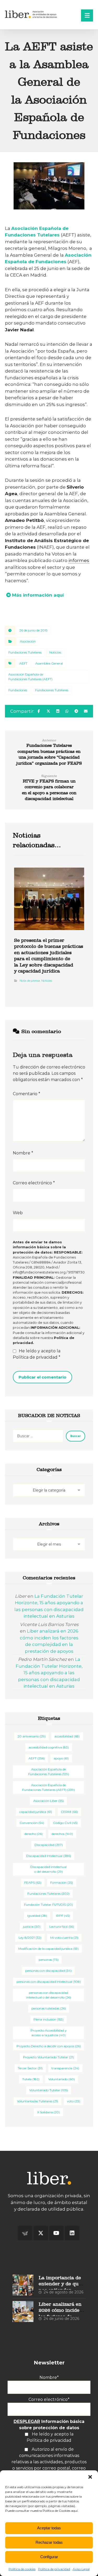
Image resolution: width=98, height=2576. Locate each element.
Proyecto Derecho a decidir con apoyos (49, 2046)
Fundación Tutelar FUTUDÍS (48, 1905)
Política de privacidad (54, 2569)
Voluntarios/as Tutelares (38, 2101)
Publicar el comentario (42, 1377)
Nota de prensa (30, 981)
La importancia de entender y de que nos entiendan (60, 2284)
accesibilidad (67, 1736)
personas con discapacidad (48, 1971)
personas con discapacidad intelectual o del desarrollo (49, 1995)
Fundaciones (18, 690)
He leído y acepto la (37, 1354)
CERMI (69, 1812)
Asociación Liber (48, 1801)
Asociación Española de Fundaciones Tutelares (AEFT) (30, 677)
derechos (62, 1834)
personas (49, 1960)
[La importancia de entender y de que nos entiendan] (23, 2285)
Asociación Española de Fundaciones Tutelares (49, 1772)
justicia (32, 1927)
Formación (62, 1883)
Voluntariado (62, 2079)
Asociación (28, 641)
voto (74, 2101)
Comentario (27, 1094)
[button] (90, 2477)
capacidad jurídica (36, 1812)
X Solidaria (48, 2112)
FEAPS (33, 1883)
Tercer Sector (30, 2068)
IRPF (63, 1916)
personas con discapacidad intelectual (49, 1982)
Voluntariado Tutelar (49, 2090)
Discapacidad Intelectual (49, 1856)
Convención (32, 1823)
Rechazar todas (49, 2542)
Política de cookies (22, 2569)
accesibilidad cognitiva (49, 1747)
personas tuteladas (49, 2008)
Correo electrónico (34, 1183)
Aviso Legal (81, 2569)
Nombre (23, 1153)
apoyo (61, 1758)
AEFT (23, 663)
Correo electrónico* (49, 2399)
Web (18, 1213)
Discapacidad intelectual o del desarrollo (48, 1869)
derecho (33, 1834)
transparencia (65, 2068)
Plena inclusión (48, 2019)
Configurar (49, 2557)
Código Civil (65, 1823)
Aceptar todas (49, 2528)
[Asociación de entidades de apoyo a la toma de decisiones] (32, 14)
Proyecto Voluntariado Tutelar (48, 2057)
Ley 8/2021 (30, 1938)
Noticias (55, 652)
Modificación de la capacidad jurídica (48, 1949)
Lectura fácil (62, 1927)
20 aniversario (31, 1736)
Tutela (31, 2079)
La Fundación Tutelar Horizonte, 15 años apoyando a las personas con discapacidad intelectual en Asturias (49, 1673)
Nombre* (49, 2377)
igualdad (37, 1916)
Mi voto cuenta (64, 1938)
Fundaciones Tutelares (25, 652)
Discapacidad (49, 1845)
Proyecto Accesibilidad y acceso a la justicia (49, 2033)
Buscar (76, 1436)
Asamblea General (49, 663)
